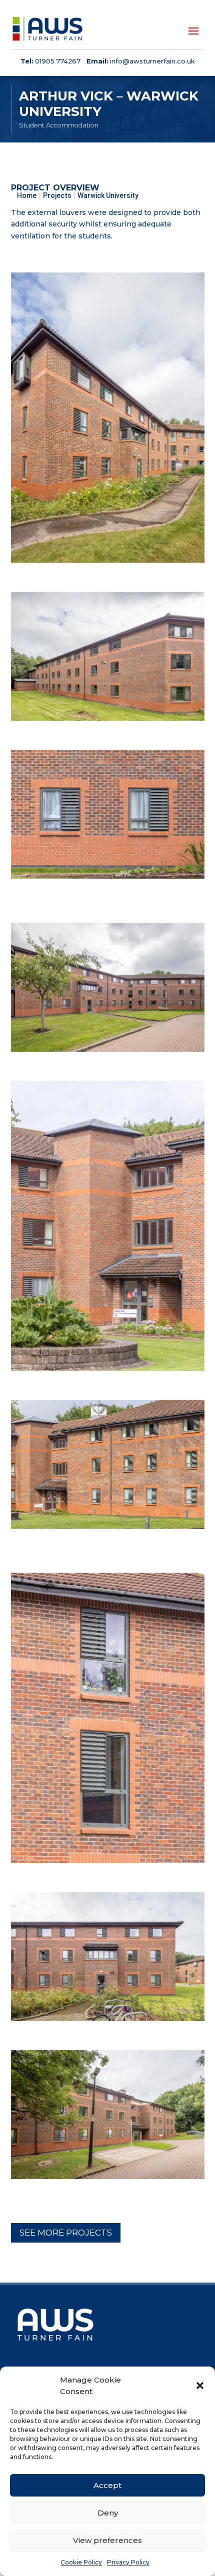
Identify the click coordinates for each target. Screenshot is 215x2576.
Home (27, 195)
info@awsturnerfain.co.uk (152, 61)
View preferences (107, 2540)
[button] (200, 2386)
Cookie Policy (81, 2562)
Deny (108, 2513)
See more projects (66, 2233)
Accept (107, 2485)
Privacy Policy (128, 2562)
